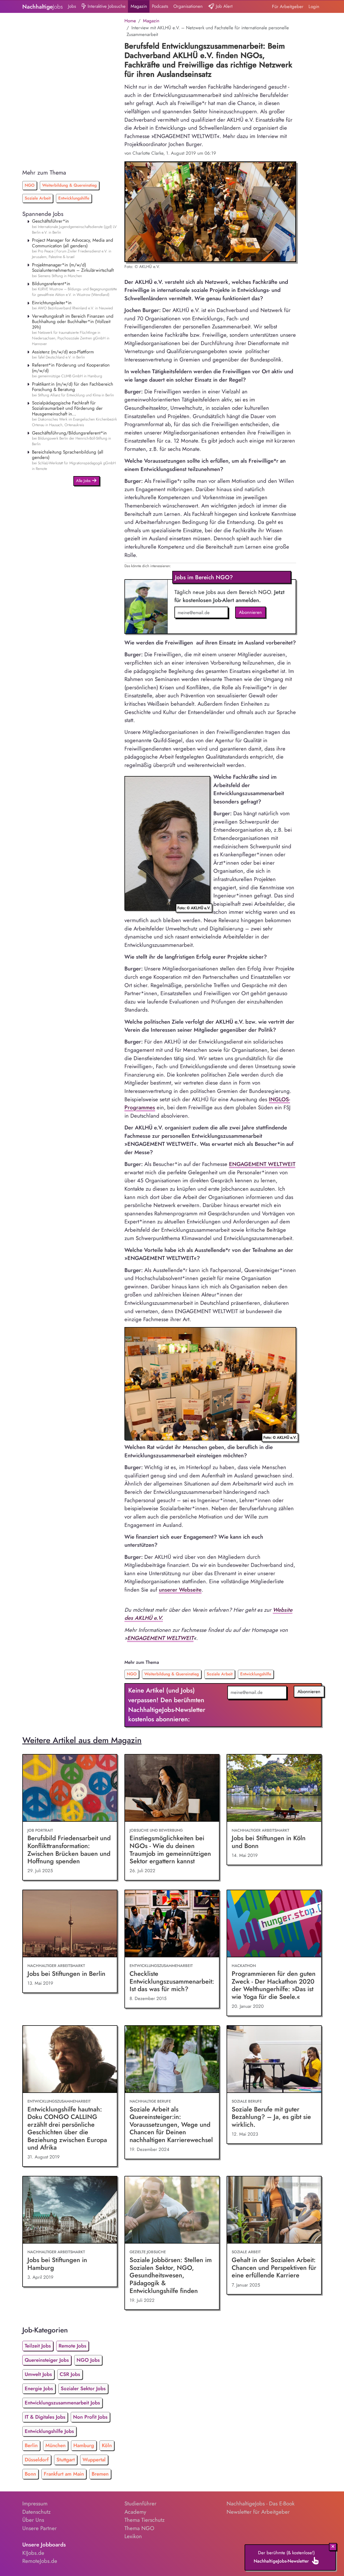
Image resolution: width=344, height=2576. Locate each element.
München (55, 2445)
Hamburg (84, 2445)
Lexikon (133, 2536)
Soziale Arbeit (38, 198)
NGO (30, 185)
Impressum (35, 2503)
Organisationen (188, 6)
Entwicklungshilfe (74, 198)
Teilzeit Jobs (38, 2346)
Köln (107, 2445)
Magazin (139, 6)
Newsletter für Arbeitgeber (258, 2512)
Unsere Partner (40, 2528)
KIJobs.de (33, 2553)
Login (314, 6)
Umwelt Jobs (38, 2374)
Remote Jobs (72, 2346)
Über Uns (33, 2520)
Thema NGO (139, 2528)
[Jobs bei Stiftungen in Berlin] (70, 1924)
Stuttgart (66, 2460)
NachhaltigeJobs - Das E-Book (261, 2503)
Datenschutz (36, 2512)
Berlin (31, 2445)
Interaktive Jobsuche (106, 6)
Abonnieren (250, 612)
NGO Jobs (88, 2360)
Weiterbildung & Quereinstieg (69, 185)
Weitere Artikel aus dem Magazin (82, 1740)
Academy (135, 2512)
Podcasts (160, 6)
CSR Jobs (70, 2374)
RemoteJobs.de (40, 2561)
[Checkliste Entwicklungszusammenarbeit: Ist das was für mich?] (172, 1924)
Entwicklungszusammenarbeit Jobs (62, 2403)
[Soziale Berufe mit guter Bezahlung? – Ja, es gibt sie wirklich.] (274, 2059)
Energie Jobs (39, 2388)
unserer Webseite (180, 1590)
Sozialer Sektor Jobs (83, 2388)
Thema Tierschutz (144, 2520)
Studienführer (140, 2503)
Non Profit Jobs (90, 2417)
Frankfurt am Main (64, 2474)
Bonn (30, 2474)
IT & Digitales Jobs (45, 2417)
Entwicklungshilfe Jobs (49, 2431)
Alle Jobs (84, 481)
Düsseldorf (37, 2460)
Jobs (72, 6)
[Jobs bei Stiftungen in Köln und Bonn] (274, 1788)
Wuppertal (94, 2460)
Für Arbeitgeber (288, 6)
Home (130, 21)
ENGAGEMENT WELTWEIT (262, 1164)
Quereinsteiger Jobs (47, 2360)
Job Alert (223, 6)
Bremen (100, 2474)
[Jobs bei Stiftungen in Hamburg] (70, 2210)
